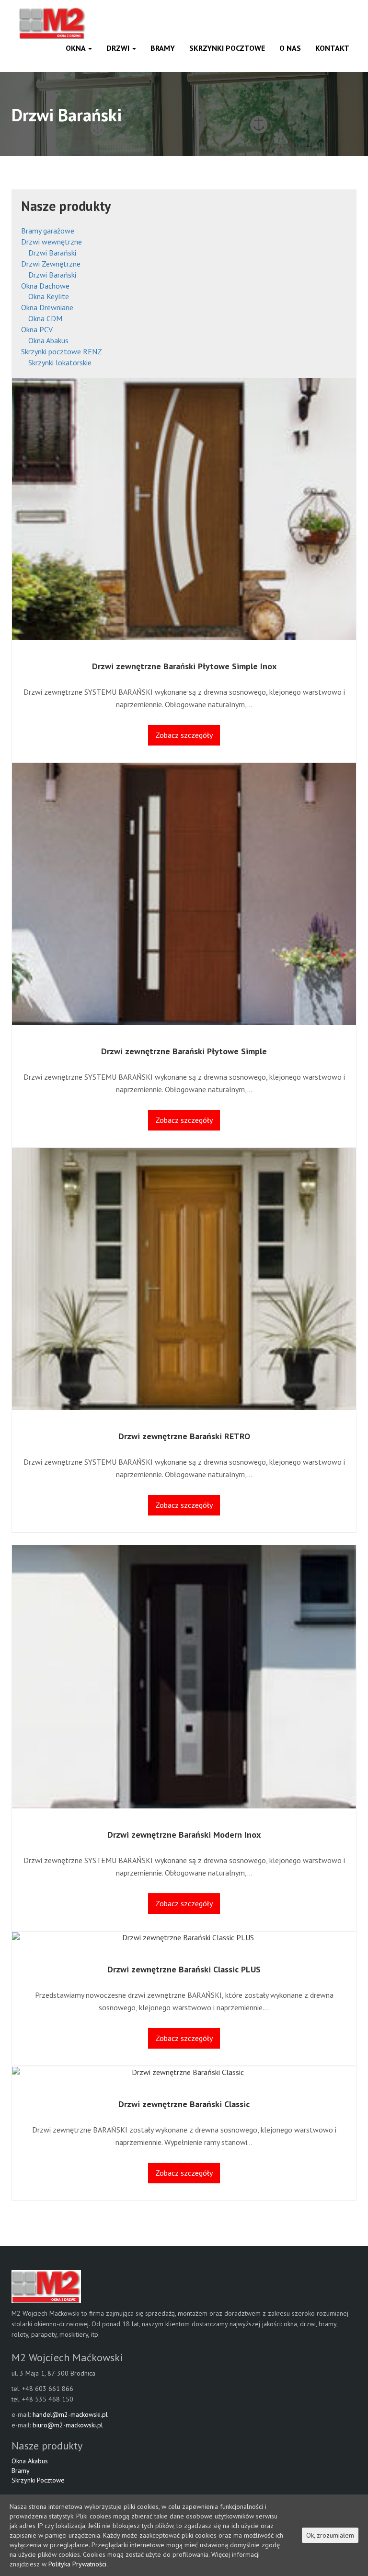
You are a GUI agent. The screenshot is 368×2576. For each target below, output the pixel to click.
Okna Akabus (30, 2461)
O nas (290, 48)
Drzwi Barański (52, 253)
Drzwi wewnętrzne (52, 242)
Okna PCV (37, 329)
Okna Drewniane (47, 307)
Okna (76, 48)
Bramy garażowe (48, 231)
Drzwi (119, 48)
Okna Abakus (48, 340)
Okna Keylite (49, 296)
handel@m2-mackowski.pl (70, 2414)
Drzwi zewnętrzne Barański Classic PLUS (184, 1969)
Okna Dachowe (45, 286)
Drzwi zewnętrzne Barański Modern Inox (184, 1835)
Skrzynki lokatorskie (60, 362)
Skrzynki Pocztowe (227, 48)
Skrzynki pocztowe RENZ (62, 351)
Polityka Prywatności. (78, 2564)
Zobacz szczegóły (184, 735)
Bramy (163, 48)
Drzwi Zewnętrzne (51, 264)
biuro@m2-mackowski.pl (68, 2425)
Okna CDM (45, 318)
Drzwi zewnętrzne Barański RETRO (184, 1436)
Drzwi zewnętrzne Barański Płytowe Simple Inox (184, 666)
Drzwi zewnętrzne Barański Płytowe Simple (184, 1051)
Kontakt (332, 48)
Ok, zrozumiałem (330, 2535)
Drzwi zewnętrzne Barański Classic (184, 2104)
